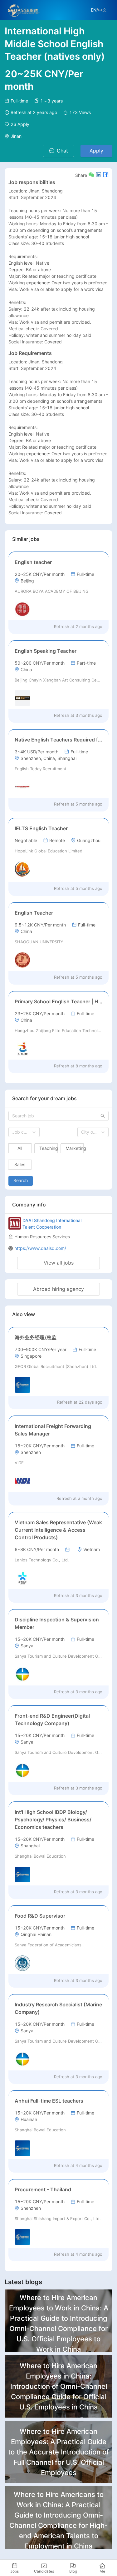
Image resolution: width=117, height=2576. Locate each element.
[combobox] (24, 1132)
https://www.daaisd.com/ (40, 1248)
